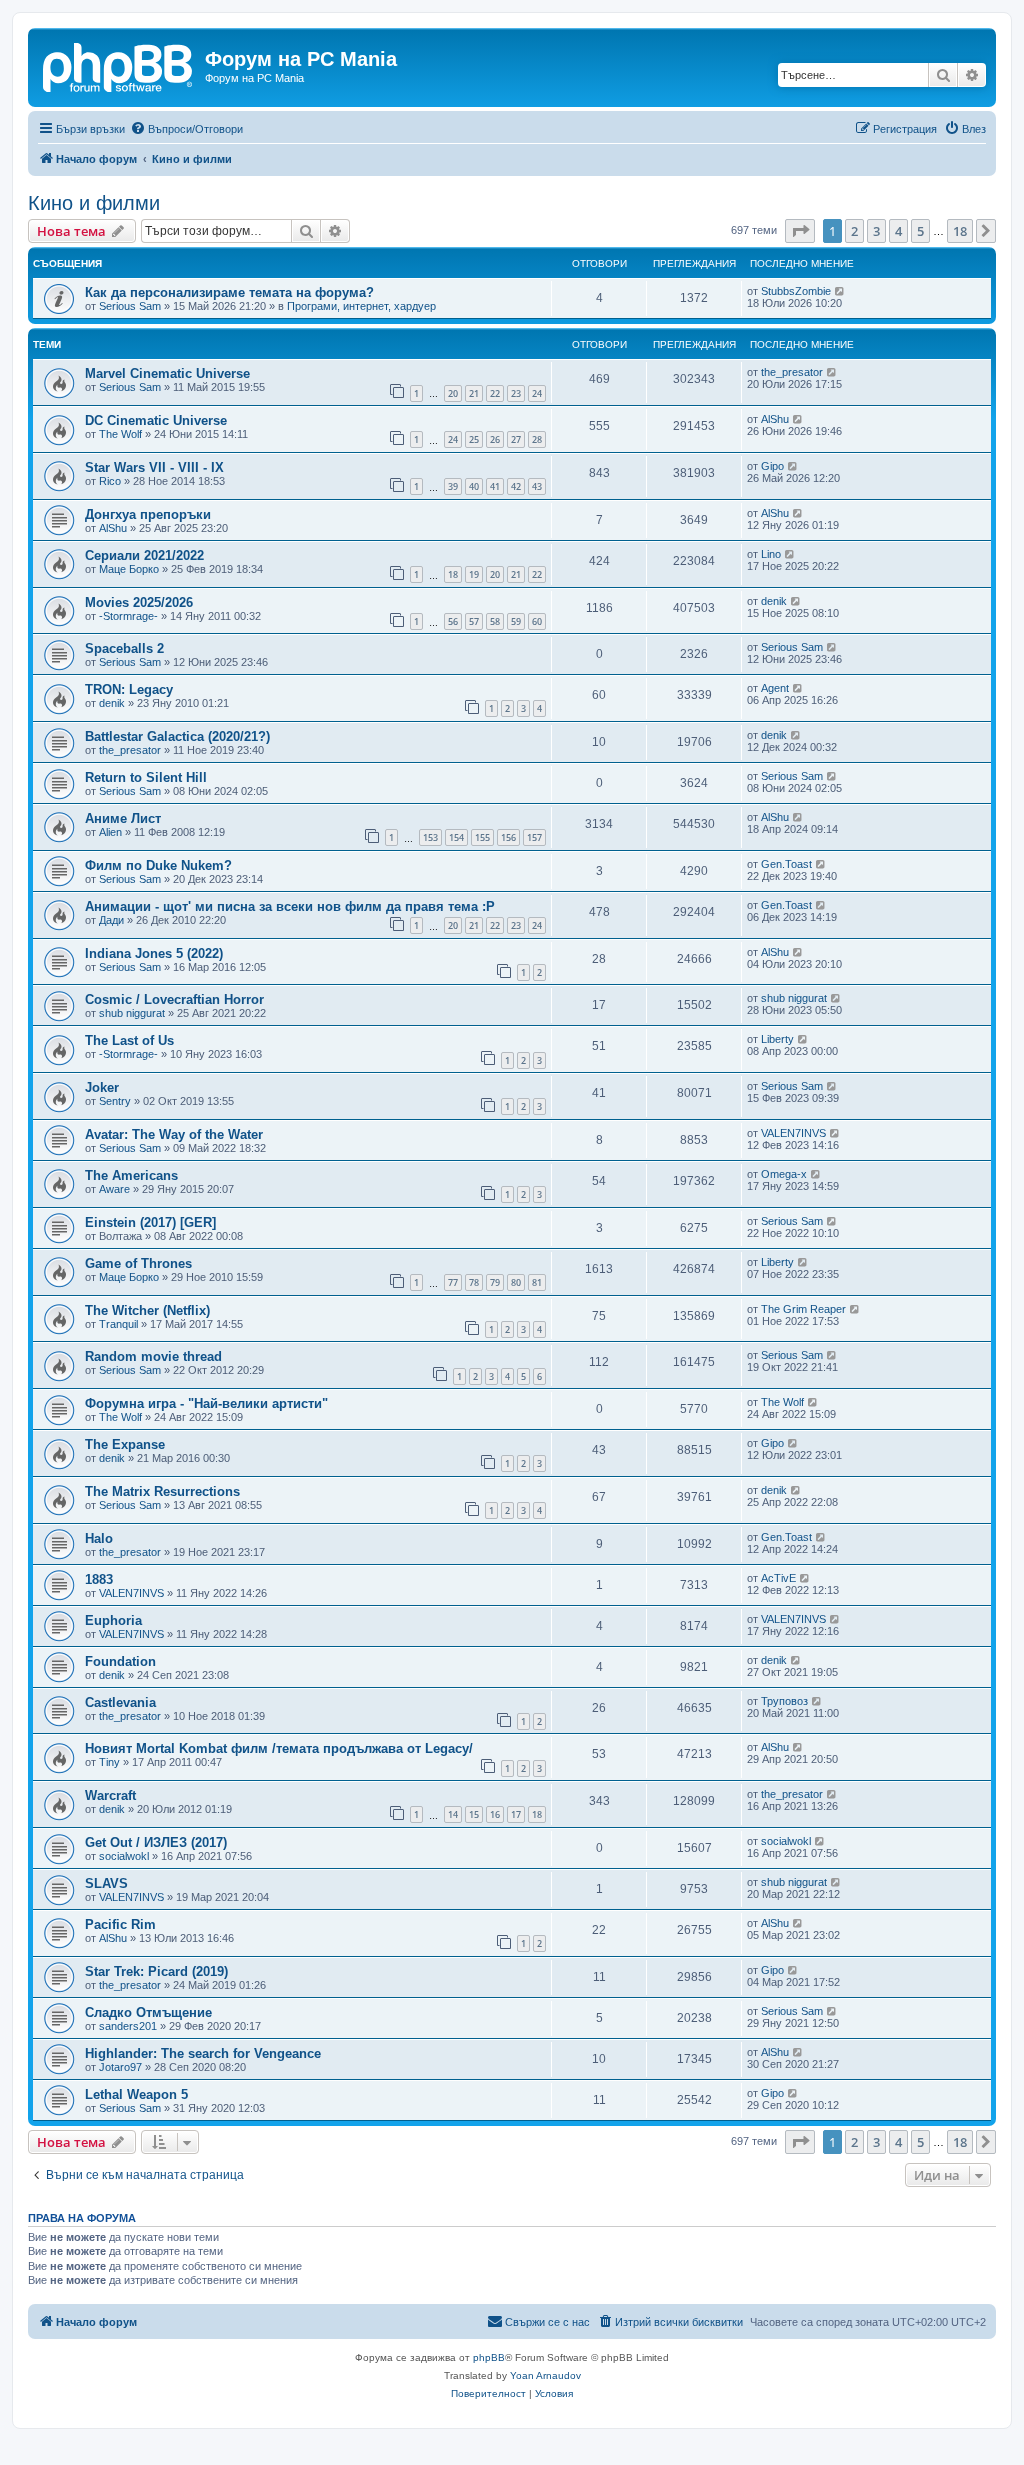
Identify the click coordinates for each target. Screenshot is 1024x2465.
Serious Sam (130, 306)
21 (474, 393)
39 (453, 486)
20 (453, 393)
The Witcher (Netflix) (147, 1310)
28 (537, 439)
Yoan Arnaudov (545, 2375)
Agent (775, 688)
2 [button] (854, 231)
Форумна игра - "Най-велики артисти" (206, 1403)
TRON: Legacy (129, 689)
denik (774, 601)
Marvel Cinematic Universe (167, 373)
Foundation (120, 1661)
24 (537, 393)
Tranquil (118, 1324)
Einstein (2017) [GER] (150, 1222)
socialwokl (124, 1856)
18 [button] (960, 231)
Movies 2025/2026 (139, 602)
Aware (114, 1189)
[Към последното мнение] (840, 291)
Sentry (115, 1101)
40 (474, 486)
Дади (111, 920)
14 (453, 1814)
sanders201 (128, 2026)
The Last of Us (129, 1040)
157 (534, 837)
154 (456, 837)
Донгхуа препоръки (148, 514)
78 (474, 1282)
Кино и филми (94, 203)
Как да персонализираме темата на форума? (229, 292)
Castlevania (120, 1702)
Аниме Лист (123, 818)
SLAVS (106, 1883)
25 (474, 439)
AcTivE (778, 1578)
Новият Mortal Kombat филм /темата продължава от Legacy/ (279, 1748)
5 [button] (920, 231)
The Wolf (120, 434)
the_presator (792, 372)
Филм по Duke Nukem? (158, 865)
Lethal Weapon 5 (136, 2094)
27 (516, 439)
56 (453, 621)
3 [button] (876, 231)
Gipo (772, 466)
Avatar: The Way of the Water (174, 1134)
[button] (800, 231)
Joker (102, 1087)
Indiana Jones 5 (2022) (154, 953)
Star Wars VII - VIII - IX (154, 467)
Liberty (777, 1039)
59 (516, 621)
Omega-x (784, 1174)
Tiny (109, 1762)
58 (495, 621)
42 (516, 486)
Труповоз (784, 1701)
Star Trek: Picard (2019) (156, 1971)
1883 (99, 1579)
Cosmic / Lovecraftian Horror (174, 999)
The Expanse (125, 1444)
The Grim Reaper (803, 1309)
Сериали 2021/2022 (144, 555)
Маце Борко (129, 569)
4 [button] (898, 231)
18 (453, 574)
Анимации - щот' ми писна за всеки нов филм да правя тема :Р (290, 906)
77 (453, 1282)
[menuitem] (186, 129)
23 (516, 393)
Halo (99, 1538)
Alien (110, 832)
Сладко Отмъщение (148, 2012)
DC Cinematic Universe (156, 420)
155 (482, 837)
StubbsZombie (796, 291)
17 (516, 1814)
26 (495, 439)
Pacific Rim (120, 1924)
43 (537, 486)
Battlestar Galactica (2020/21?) (177, 736)
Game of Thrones (138, 1263)
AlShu (775, 419)
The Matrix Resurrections (162, 1491)
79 (495, 1282)
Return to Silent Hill (146, 777)
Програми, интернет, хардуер (361, 306)
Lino (771, 554)
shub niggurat (132, 1013)
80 (516, 1282)
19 (474, 574)
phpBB (489, 2357)
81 (537, 1282)
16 (495, 1814)
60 (537, 621)
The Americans (131, 1175)
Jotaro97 (120, 2067)
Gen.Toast (786, 864)
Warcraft (110, 1795)
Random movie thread (153, 1356)
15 (474, 1814)
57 (474, 621)
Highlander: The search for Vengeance (203, 2053)
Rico (110, 481)
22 (495, 393)
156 (508, 837)
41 (495, 486)
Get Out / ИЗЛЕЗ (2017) (156, 1842)
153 (430, 837)
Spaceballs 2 (124, 648)
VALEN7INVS (793, 1133)
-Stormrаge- (128, 616)
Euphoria (113, 1620)
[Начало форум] (119, 65)
